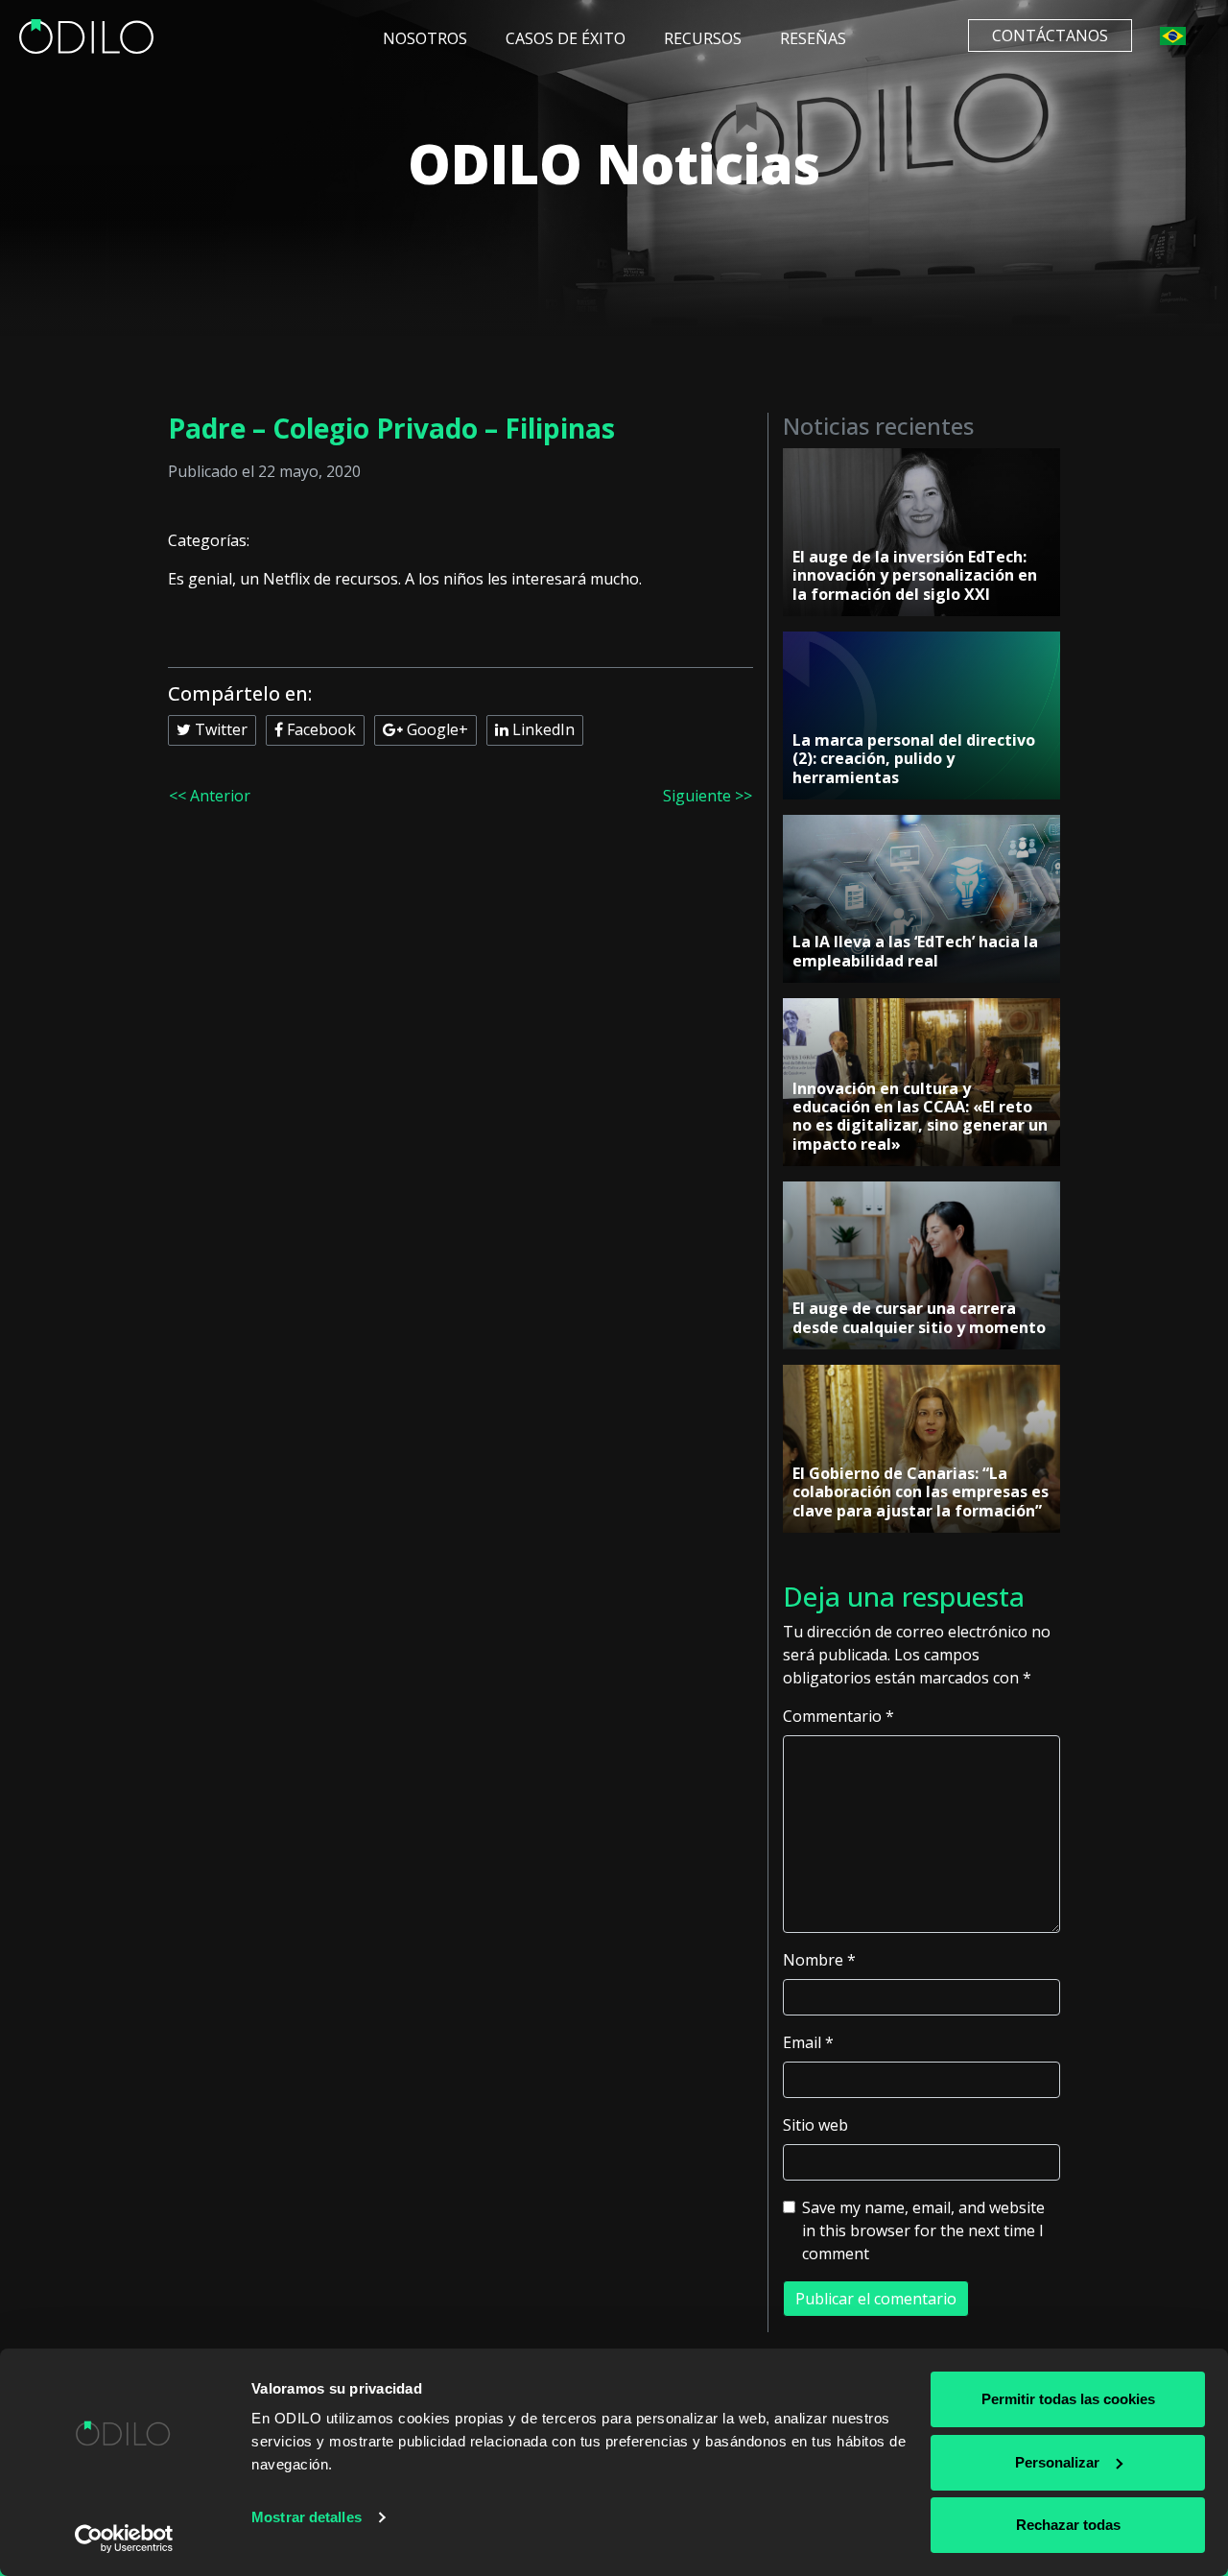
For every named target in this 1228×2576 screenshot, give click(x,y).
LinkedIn (542, 729)
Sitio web (815, 2125)
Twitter (219, 729)
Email (808, 2042)
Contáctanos (1050, 36)
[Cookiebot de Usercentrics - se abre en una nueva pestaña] (124, 2539)
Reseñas (813, 38)
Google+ (436, 729)
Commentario (838, 1716)
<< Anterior (210, 796)
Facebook (319, 729)
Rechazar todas (1068, 2525)
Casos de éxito (566, 38)
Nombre (819, 1960)
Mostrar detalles (307, 2517)
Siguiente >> (708, 796)
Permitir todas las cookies (1068, 2399)
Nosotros (425, 38)
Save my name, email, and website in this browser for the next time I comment (923, 2230)
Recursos (703, 38)
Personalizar (1057, 2462)
